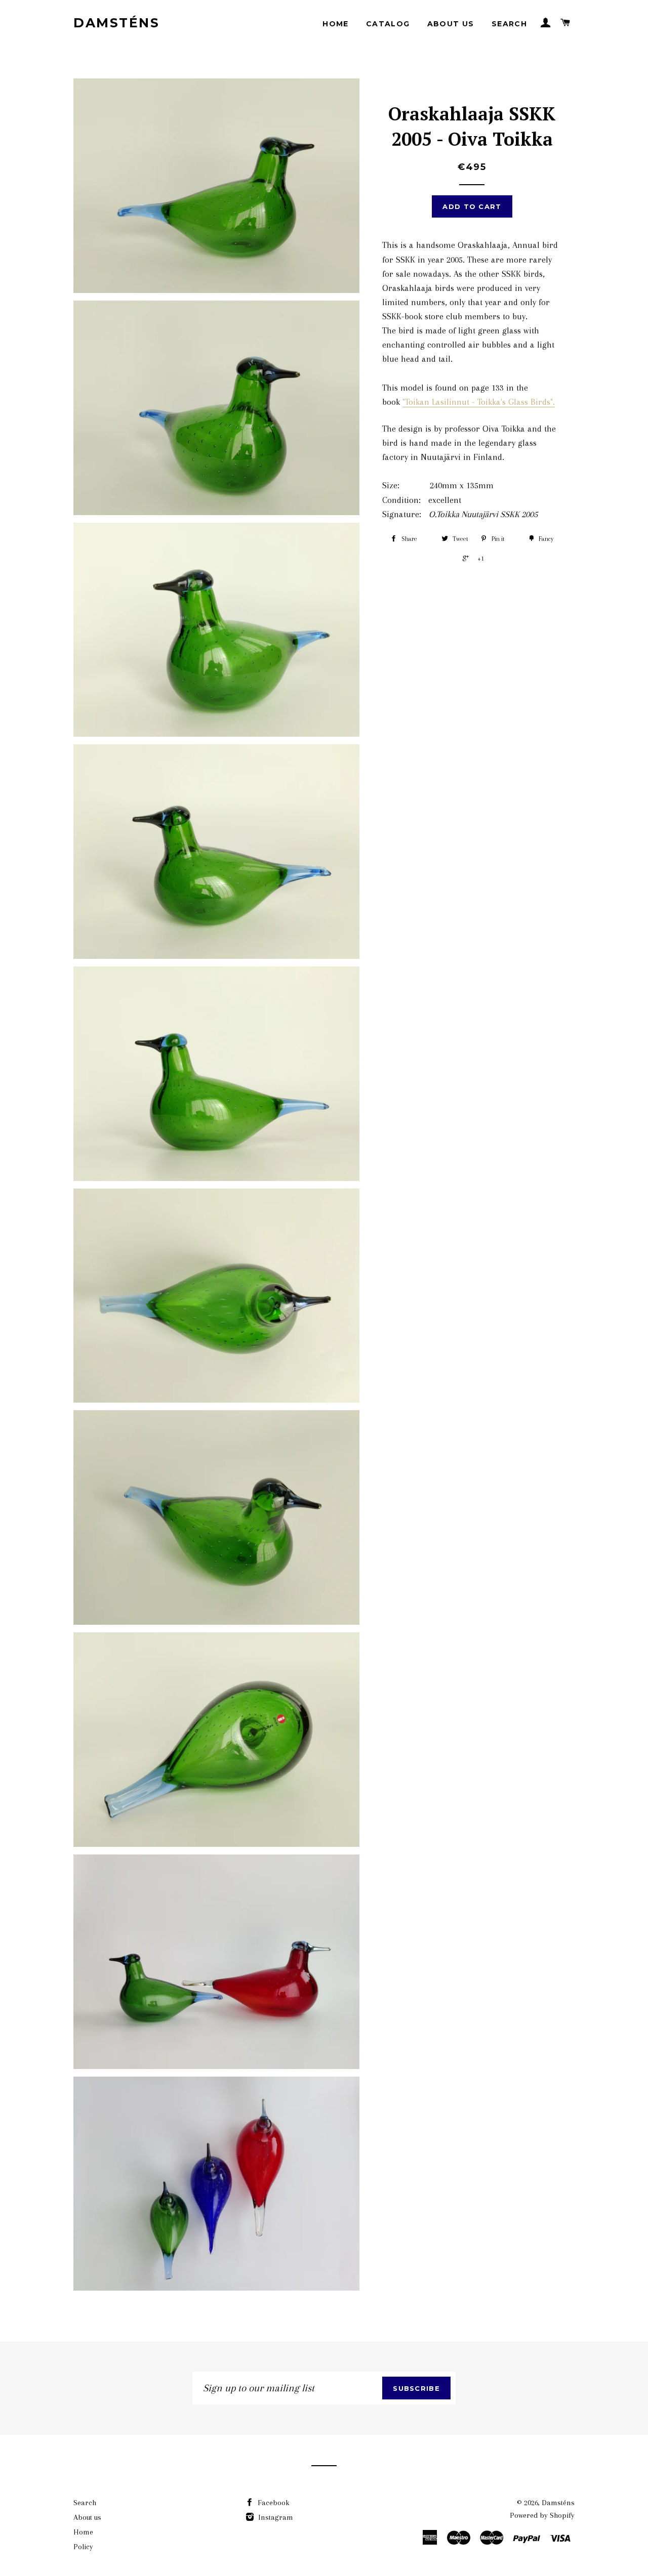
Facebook (273, 2503)
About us (451, 24)
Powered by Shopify (542, 2515)
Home (336, 24)
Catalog (388, 24)
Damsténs (116, 23)
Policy (83, 2547)
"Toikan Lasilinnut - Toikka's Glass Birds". (479, 402)
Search (509, 24)
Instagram (275, 2517)
